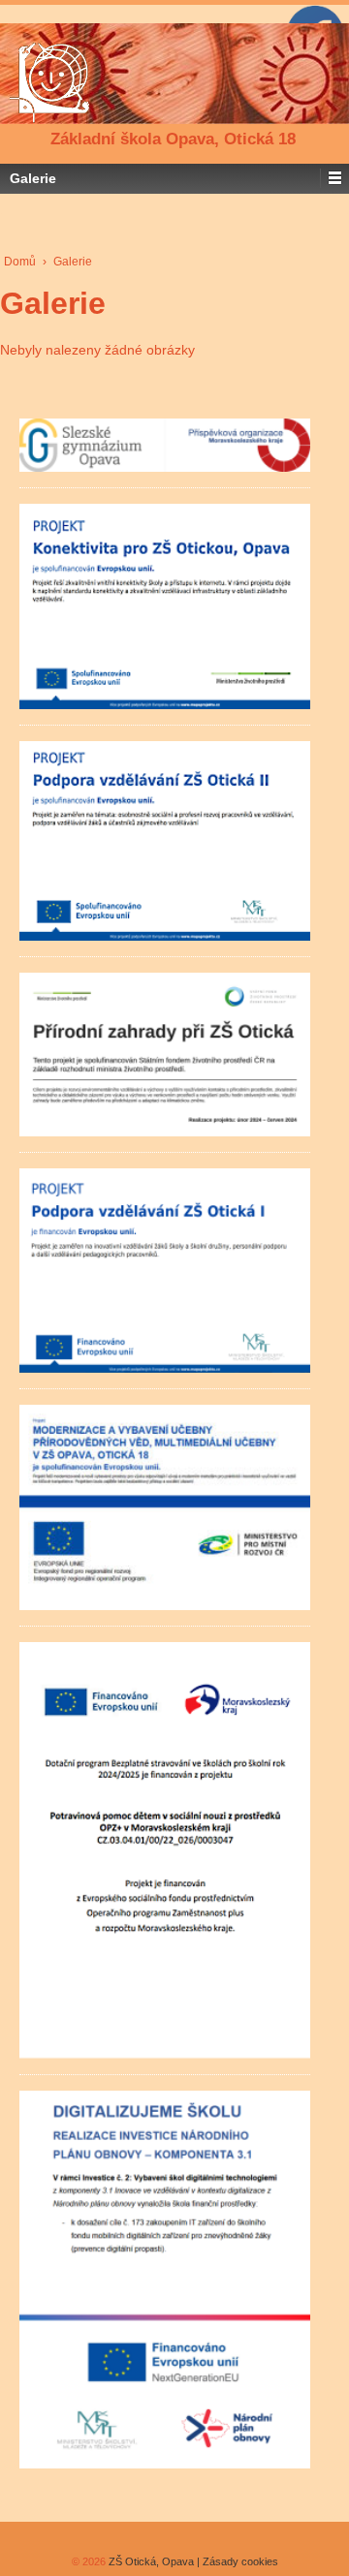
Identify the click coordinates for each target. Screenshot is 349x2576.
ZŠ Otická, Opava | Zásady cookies (192, 2561)
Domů (20, 262)
